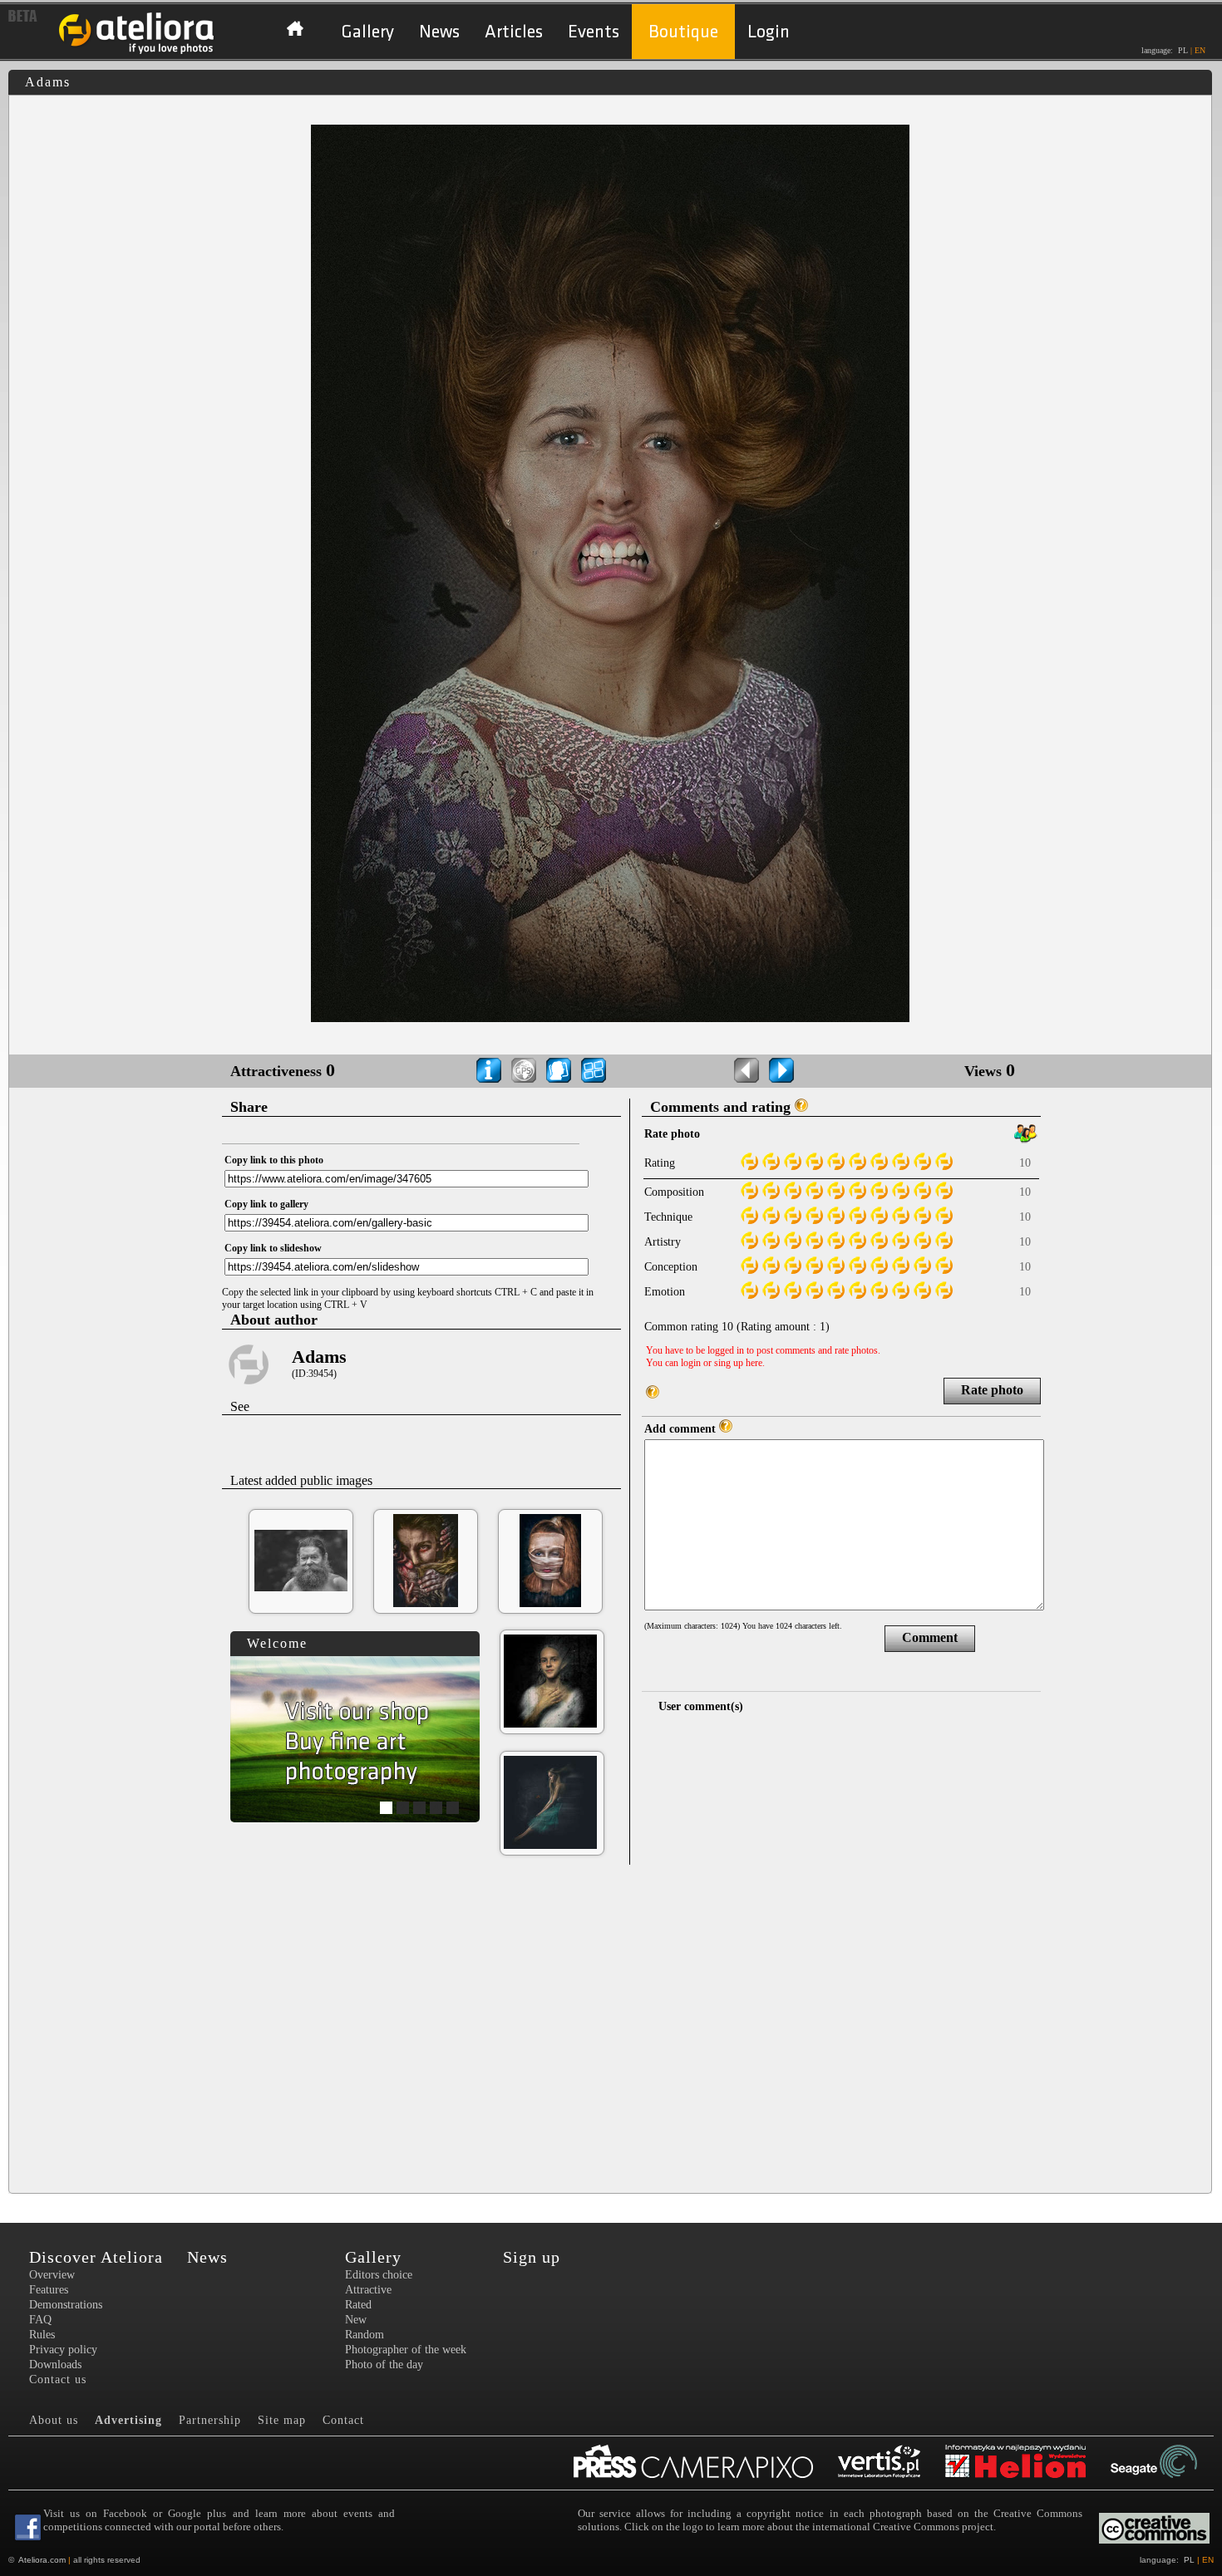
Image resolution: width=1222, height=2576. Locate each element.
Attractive (368, 2290)
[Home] (137, 52)
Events (594, 32)
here (754, 1363)
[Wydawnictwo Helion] (1028, 2463)
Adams (319, 1357)
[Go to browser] (594, 1070)
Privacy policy (63, 2350)
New (356, 2320)
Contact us (58, 2379)
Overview (52, 2275)
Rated (358, 2305)
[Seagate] (1166, 2463)
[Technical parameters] (489, 1070)
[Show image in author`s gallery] (559, 1070)
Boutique (683, 32)
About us (54, 2420)
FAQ (40, 2320)
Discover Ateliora (96, 2257)
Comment (930, 1637)
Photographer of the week (406, 2350)
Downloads (55, 2365)
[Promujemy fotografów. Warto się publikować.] (706, 2463)
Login (769, 32)
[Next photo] (781, 1070)
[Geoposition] (524, 1070)
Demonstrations (66, 2305)
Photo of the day (384, 2365)
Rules (42, 2335)
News (439, 32)
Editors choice (379, 2275)
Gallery (367, 32)
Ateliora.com (42, 2560)
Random (365, 2335)
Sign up (532, 2257)
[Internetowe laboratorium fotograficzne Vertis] (892, 2463)
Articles (514, 32)
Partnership (210, 2420)
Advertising (128, 2420)
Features (49, 2290)
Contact (343, 2420)
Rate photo (992, 1390)
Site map (282, 2420)
